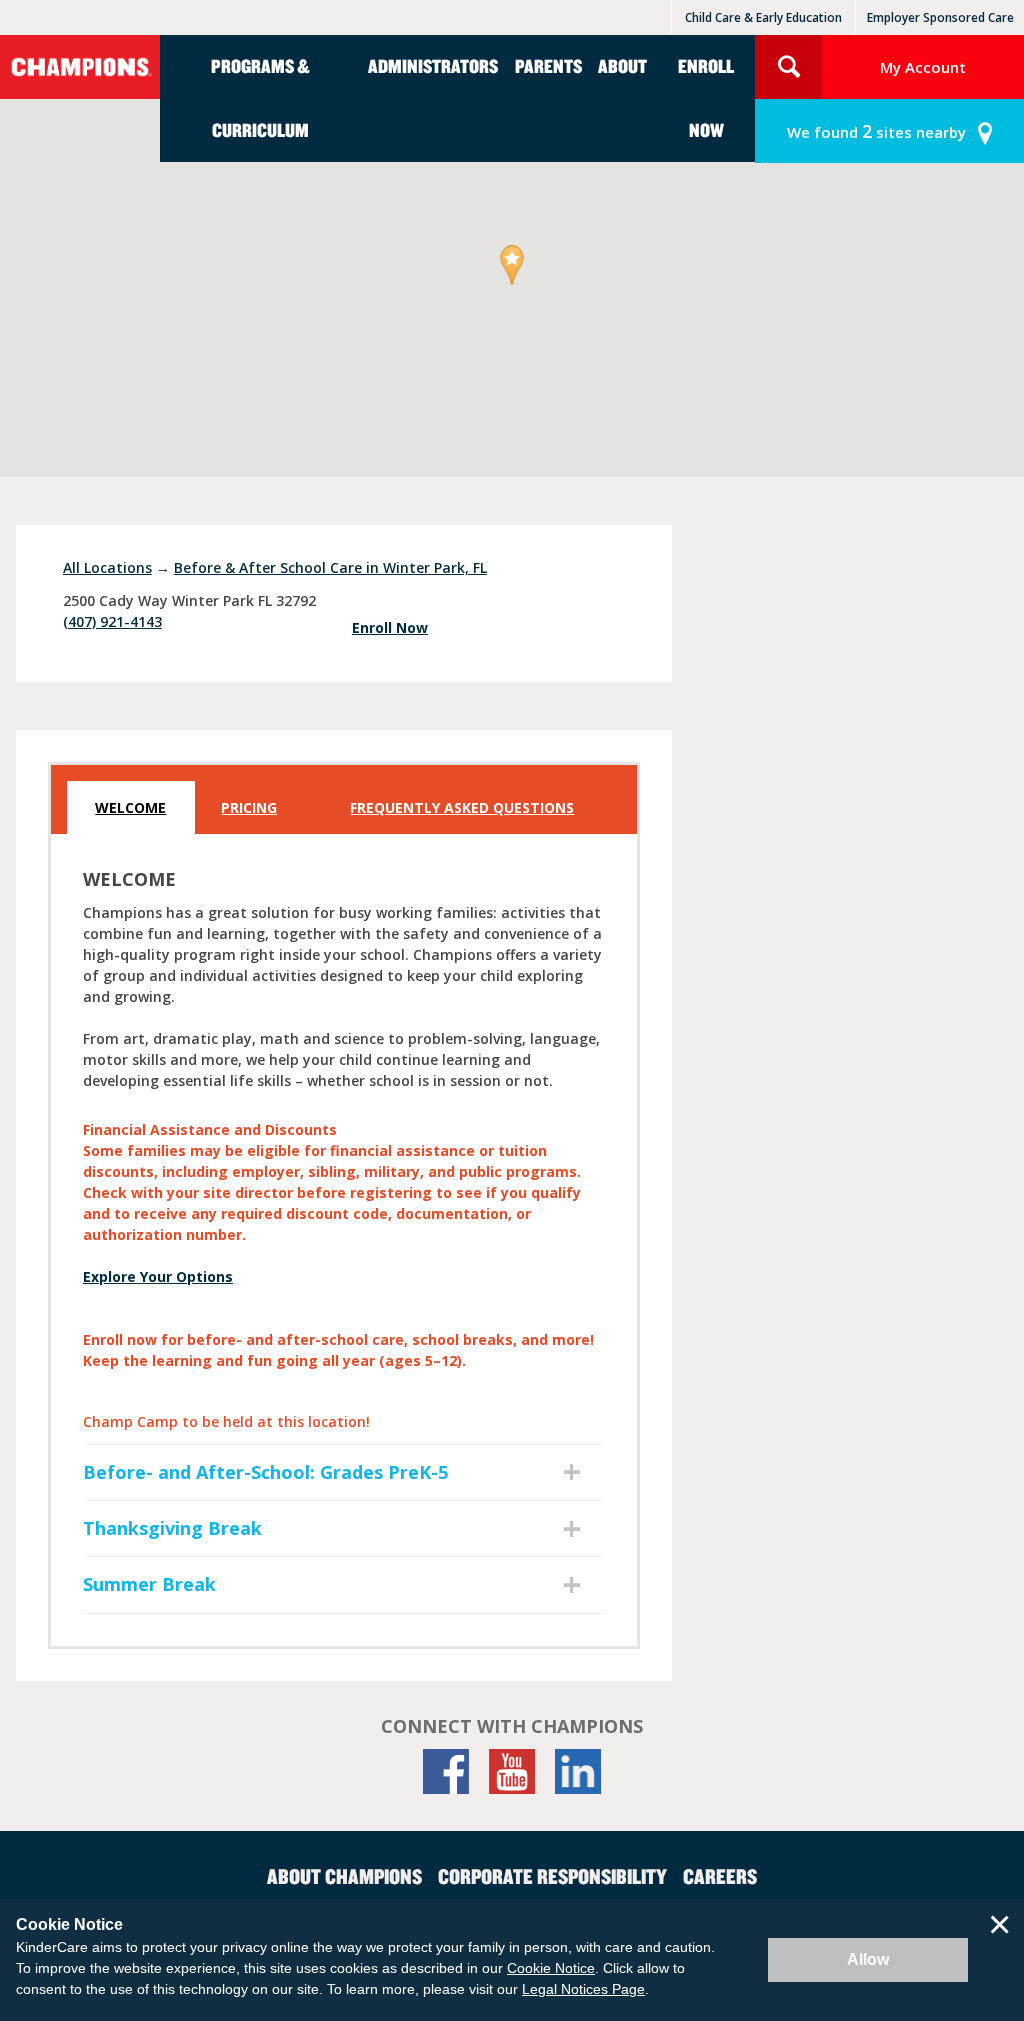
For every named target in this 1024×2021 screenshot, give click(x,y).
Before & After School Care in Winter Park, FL (330, 567)
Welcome (130, 807)
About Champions (344, 1876)
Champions (80, 67)
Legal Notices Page (583, 1989)
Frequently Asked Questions (462, 807)
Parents (548, 65)
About (622, 65)
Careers (720, 1876)
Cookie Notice (551, 1968)
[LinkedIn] (578, 1771)
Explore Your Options (158, 1276)
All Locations (107, 567)
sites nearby (876, 131)
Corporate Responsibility (552, 1876)
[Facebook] (446, 1771)
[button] (512, 266)
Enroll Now (706, 97)
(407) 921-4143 (112, 621)
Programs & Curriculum (260, 97)
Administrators (433, 65)
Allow (868, 1959)
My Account (923, 67)
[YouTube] (512, 1771)
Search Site (788, 67)
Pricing (249, 807)
